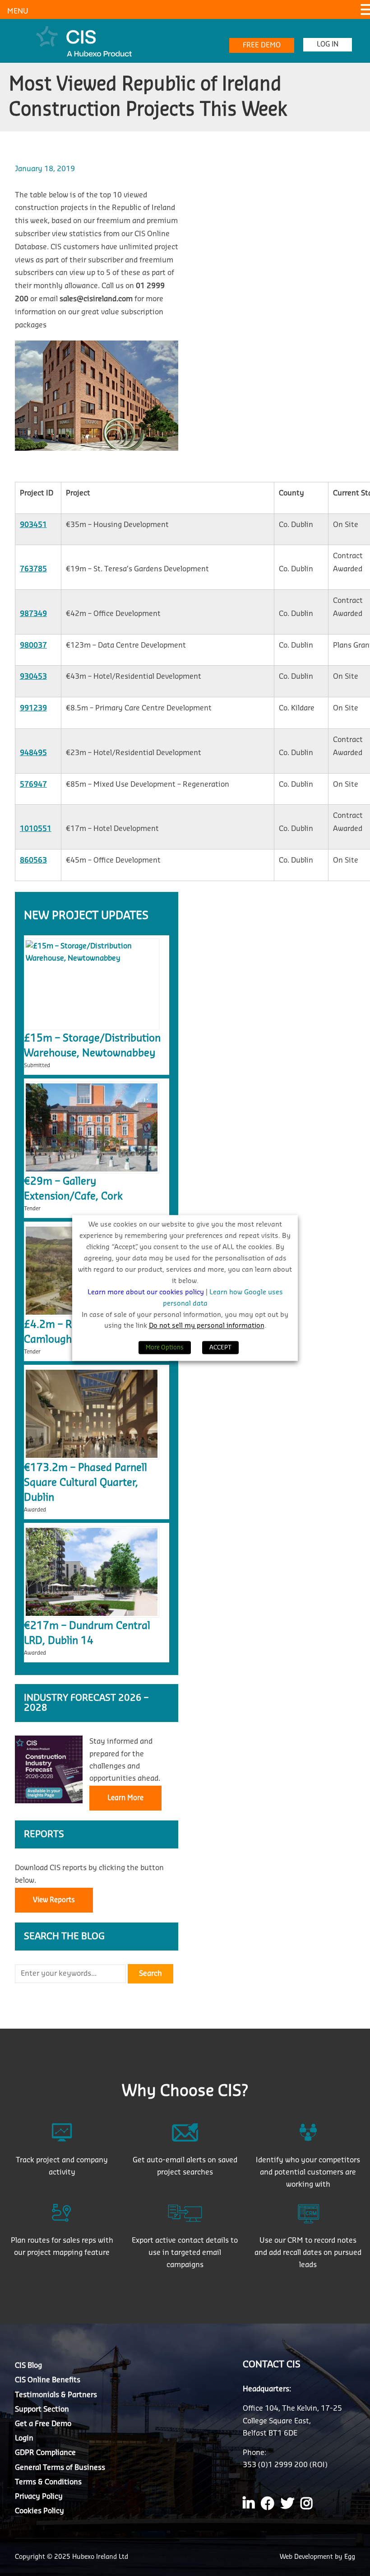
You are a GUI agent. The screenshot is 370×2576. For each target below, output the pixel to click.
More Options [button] (165, 1348)
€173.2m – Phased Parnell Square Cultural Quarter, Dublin (86, 1483)
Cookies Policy (39, 2511)
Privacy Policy (39, 2497)
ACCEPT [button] (220, 1348)
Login (24, 2438)
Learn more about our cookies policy (147, 1292)
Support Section (42, 2409)
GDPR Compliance (45, 2453)
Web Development (307, 2557)
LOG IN (328, 44)
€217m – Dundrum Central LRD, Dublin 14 (87, 1633)
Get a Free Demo (43, 2424)
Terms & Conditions (48, 2482)
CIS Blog (28, 2366)
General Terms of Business (60, 2468)
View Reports (54, 1900)
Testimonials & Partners (56, 2395)
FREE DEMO (262, 45)
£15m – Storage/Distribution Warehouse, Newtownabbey (92, 1046)
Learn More (125, 1798)
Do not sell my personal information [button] (207, 1326)
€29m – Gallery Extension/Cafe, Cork (73, 1189)
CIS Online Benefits (48, 2380)
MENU (18, 11)
